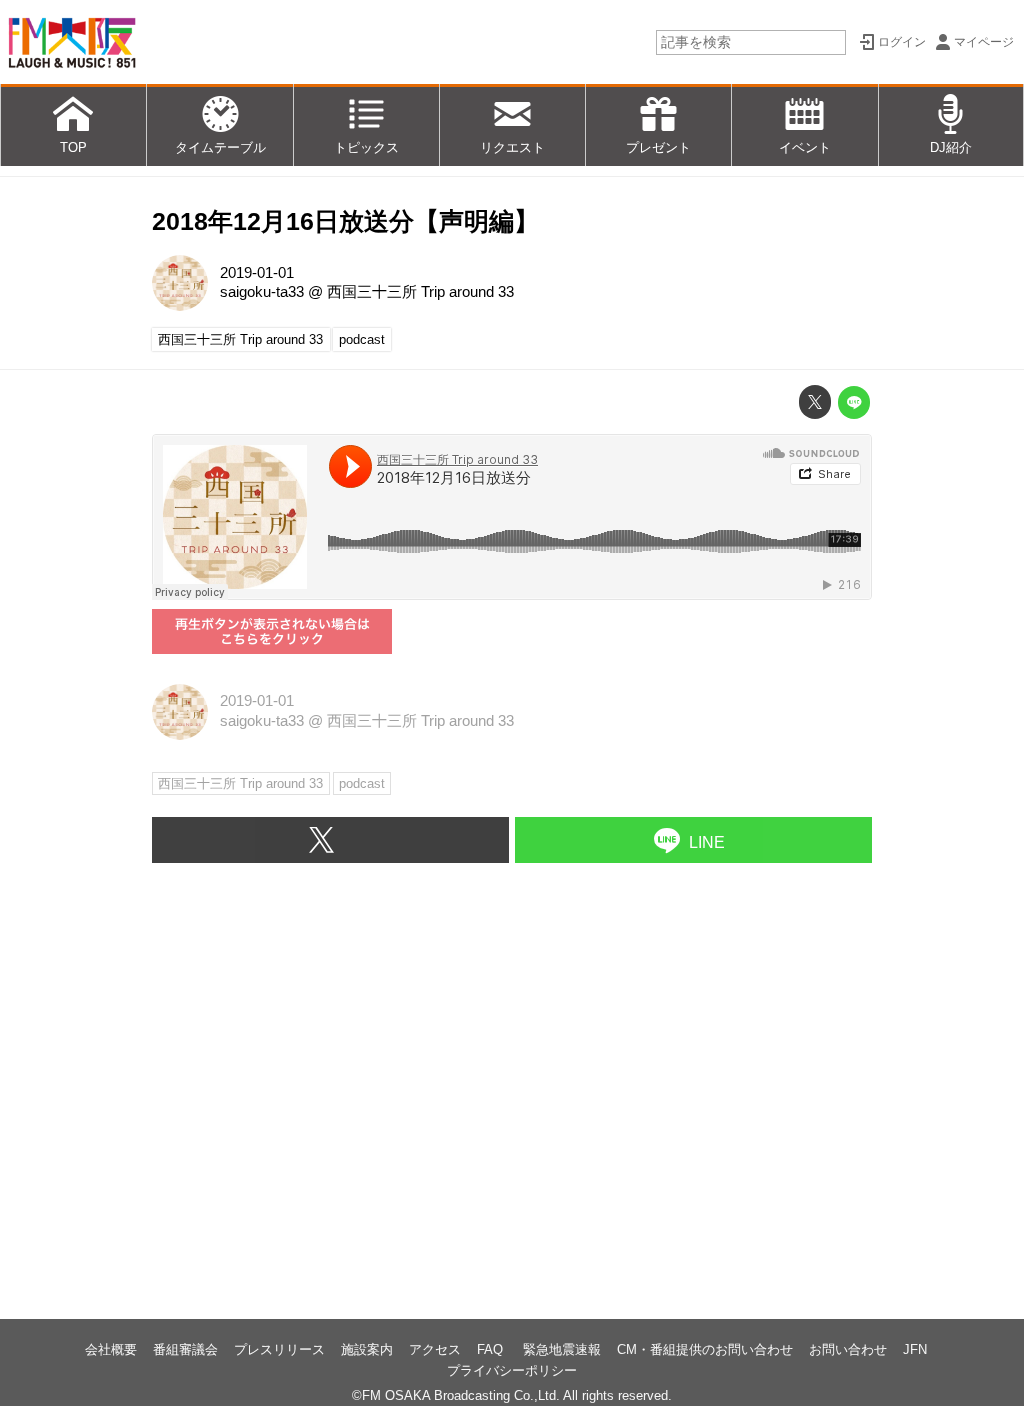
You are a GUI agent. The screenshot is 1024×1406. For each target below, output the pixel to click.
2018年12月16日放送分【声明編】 (345, 221)
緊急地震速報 (562, 1349)
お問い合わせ (848, 1349)
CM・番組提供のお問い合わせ (705, 1349)
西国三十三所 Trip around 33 (420, 292)
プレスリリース (279, 1349)
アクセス (435, 1349)
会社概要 (111, 1349)
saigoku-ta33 (262, 292)
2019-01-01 (257, 273)
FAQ (492, 1349)
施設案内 (367, 1349)
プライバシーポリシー (512, 1370)
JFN (915, 1349)
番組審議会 (185, 1349)
